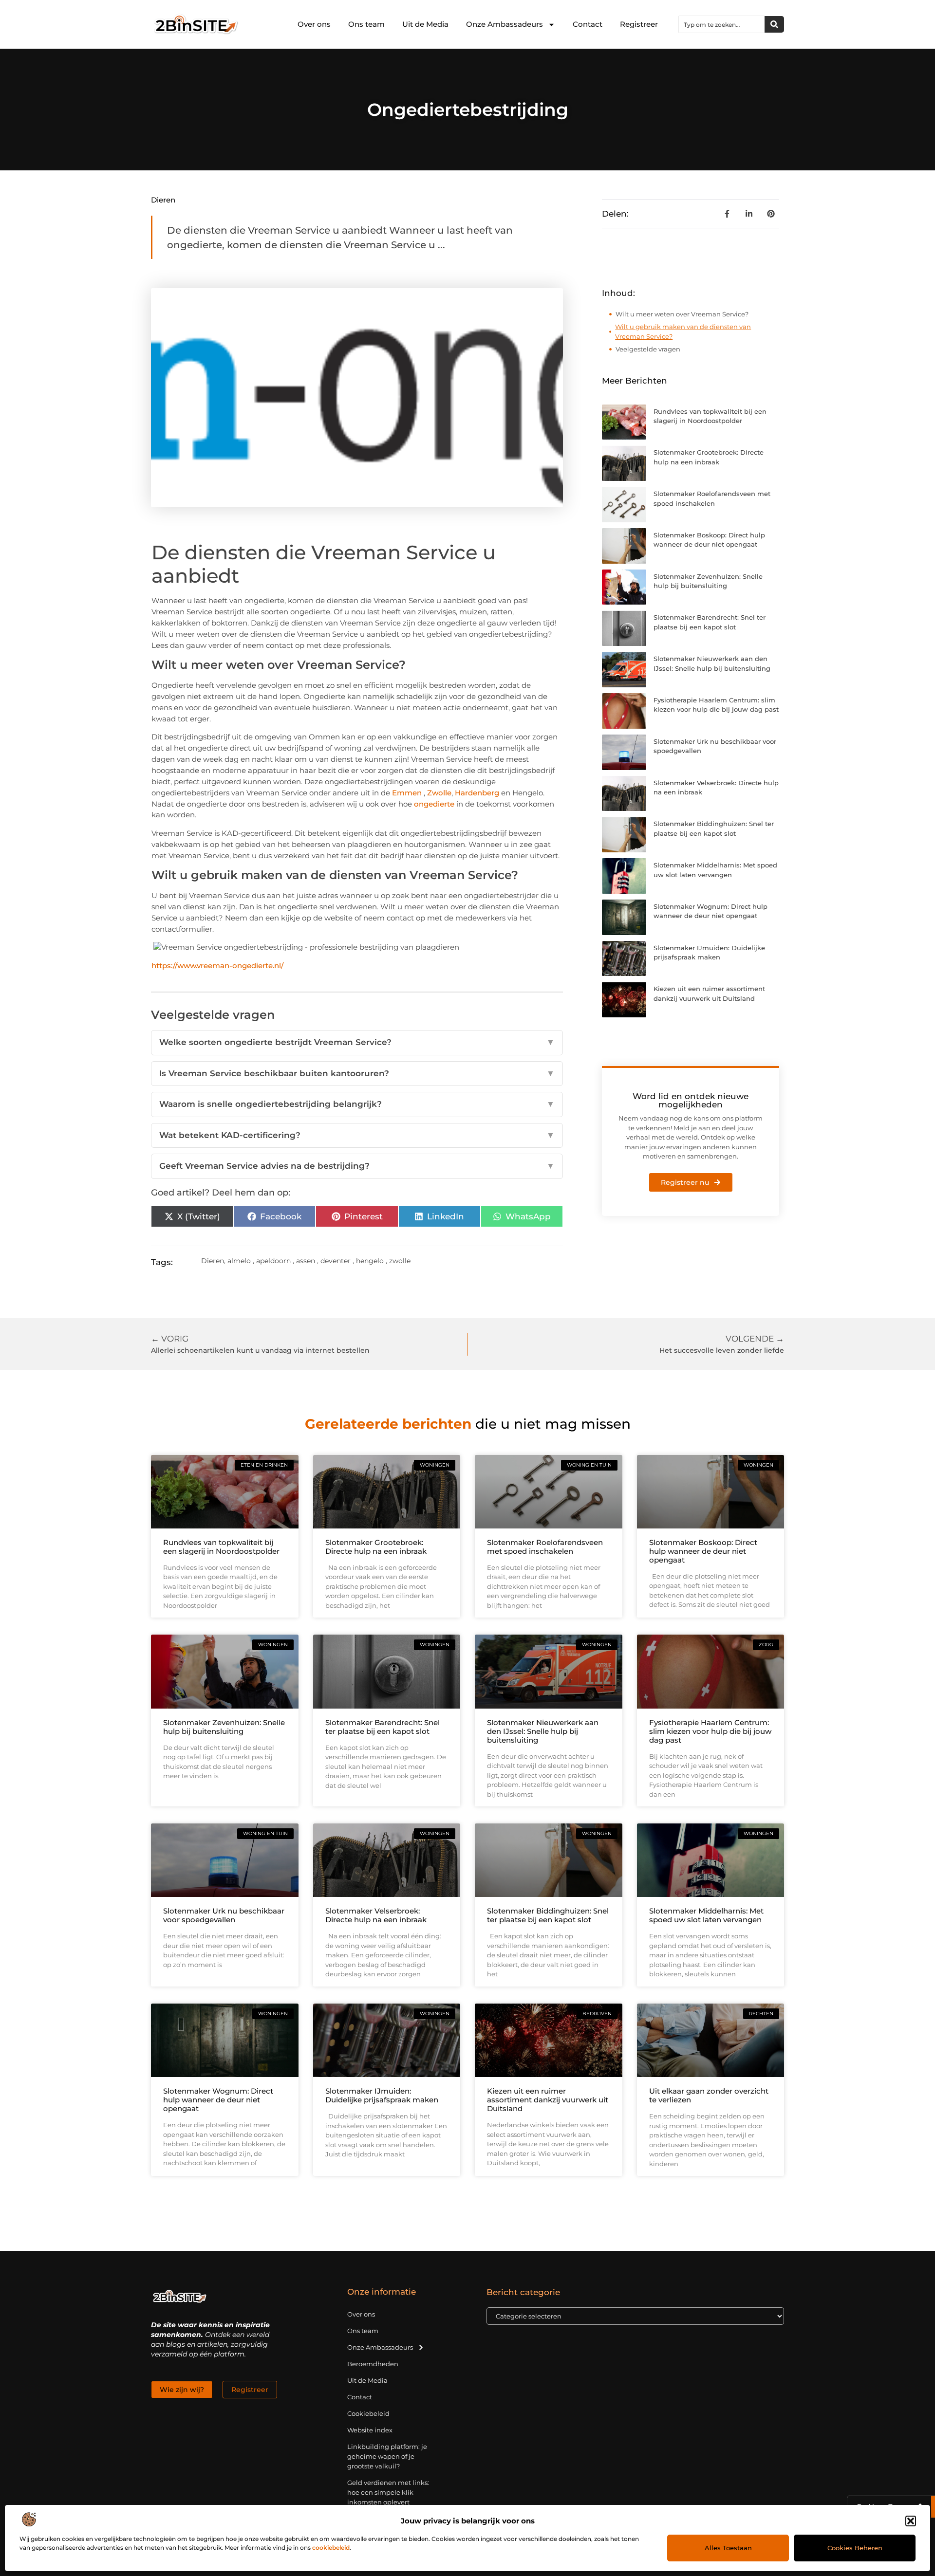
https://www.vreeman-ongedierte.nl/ (217, 966)
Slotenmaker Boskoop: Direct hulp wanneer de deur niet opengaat (703, 1551)
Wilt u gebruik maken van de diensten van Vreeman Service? (683, 331)
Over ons (314, 24)
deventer (336, 1261)
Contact (588, 24)
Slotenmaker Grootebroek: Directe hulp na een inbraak (376, 1547)
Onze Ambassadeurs (505, 24)
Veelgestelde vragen (648, 349)
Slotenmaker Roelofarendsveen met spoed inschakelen (545, 1547)
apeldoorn (273, 1261)
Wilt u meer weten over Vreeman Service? (682, 314)
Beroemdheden (373, 2364)
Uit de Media (425, 24)
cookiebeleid (331, 2548)
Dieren (163, 200)
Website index (370, 2430)
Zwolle (439, 793)
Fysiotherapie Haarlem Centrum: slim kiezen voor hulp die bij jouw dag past (710, 1731)
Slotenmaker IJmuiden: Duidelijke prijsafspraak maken (382, 2095)
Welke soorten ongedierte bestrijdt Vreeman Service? (357, 1042)
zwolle (400, 1261)
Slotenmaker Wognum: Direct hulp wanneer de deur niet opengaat (218, 2100)
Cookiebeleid (368, 2413)
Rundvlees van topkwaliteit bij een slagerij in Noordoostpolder (221, 1547)
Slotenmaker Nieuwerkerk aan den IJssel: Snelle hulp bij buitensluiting (543, 1731)
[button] (911, 2521)
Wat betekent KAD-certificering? (357, 1135)
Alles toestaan (728, 2548)
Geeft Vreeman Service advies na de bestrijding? (357, 1166)
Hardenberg (477, 793)
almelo (239, 1261)
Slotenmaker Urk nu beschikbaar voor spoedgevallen (224, 1915)
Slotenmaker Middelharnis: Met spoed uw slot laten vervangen (706, 1915)
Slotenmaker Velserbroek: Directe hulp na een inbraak (376, 1915)
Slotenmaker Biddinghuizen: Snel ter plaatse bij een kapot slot (548, 1915)
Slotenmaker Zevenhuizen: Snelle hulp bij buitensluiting (224, 1727)
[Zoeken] (774, 24)
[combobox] (722, 24)
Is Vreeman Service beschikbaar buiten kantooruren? (357, 1073)
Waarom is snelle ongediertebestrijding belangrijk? (357, 1104)
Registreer (639, 24)
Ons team (366, 24)
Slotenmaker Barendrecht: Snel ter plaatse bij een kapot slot (383, 1727)
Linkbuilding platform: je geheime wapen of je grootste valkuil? (387, 2456)
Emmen (407, 793)
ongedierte (434, 804)
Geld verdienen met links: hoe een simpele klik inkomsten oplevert (388, 2492)
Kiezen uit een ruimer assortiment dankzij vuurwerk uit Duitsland (548, 2100)
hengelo (370, 1261)
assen (306, 1261)
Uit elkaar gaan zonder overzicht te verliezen (709, 2095)
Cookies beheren (855, 2548)
